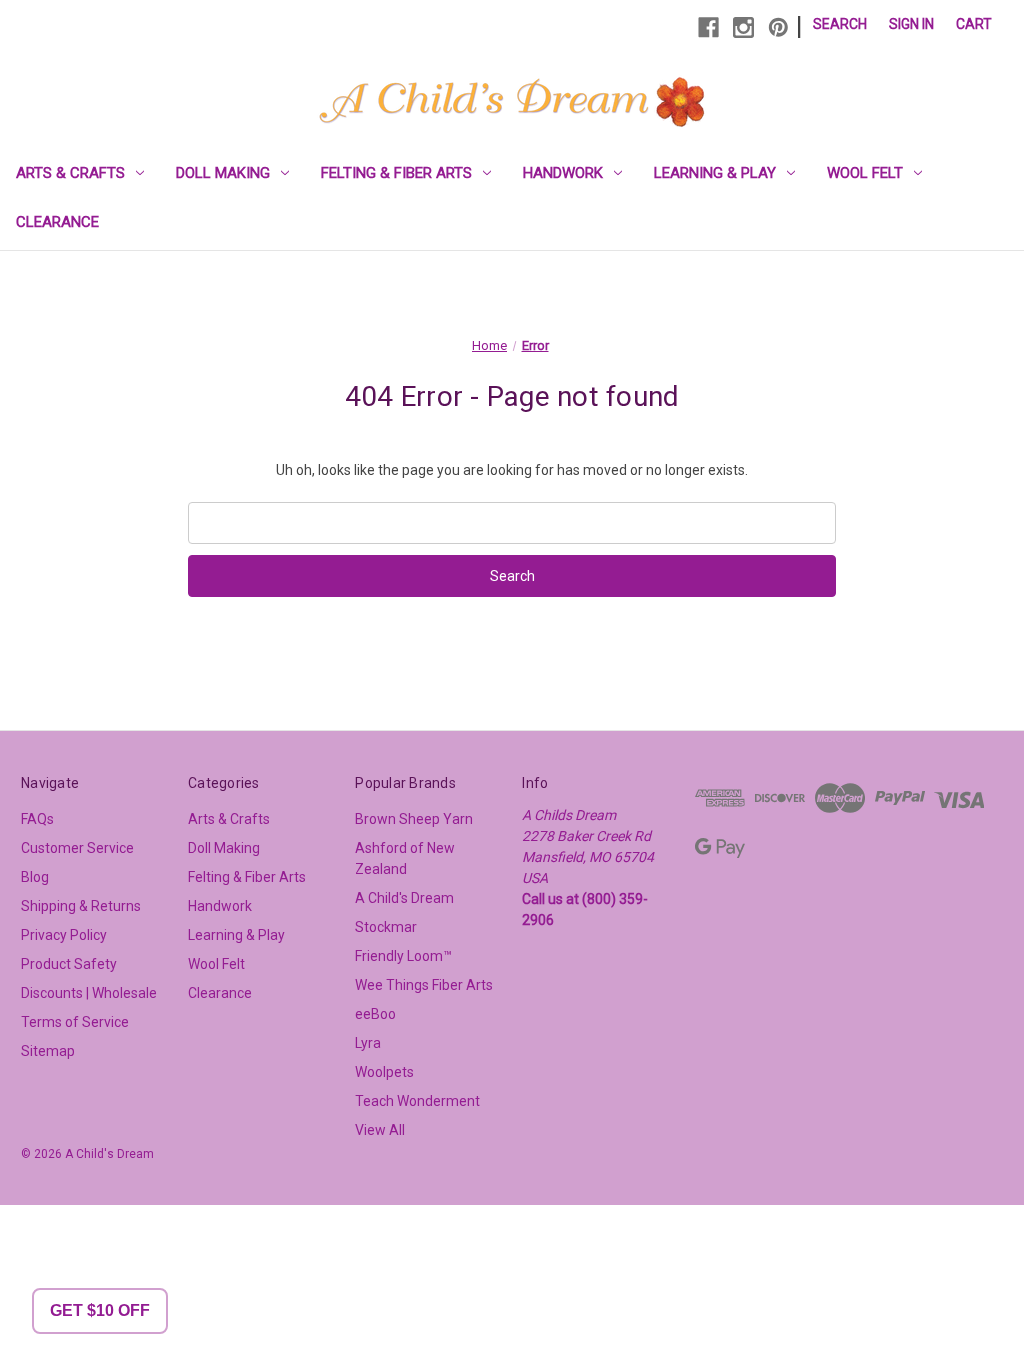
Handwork (563, 173)
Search (840, 24)
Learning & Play (715, 173)
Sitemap (48, 1051)
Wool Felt (865, 173)
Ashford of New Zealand (405, 858)
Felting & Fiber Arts (396, 173)
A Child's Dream (404, 898)
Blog (35, 877)
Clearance (57, 222)
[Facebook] (708, 27)
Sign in (911, 24)
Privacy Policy (64, 935)
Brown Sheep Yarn (414, 819)
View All (380, 1130)
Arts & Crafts (70, 173)
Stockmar (386, 927)
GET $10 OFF (100, 1310)
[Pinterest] (778, 27)
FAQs (37, 819)
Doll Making (223, 173)
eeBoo (375, 1014)
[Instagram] (743, 27)
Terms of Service (75, 1022)
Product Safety (69, 964)
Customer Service (77, 848)
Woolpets (384, 1072)
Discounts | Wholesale (89, 993)
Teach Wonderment (417, 1101)
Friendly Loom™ (403, 956)
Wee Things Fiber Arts (424, 985)
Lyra (368, 1043)
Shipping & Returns (81, 906)
